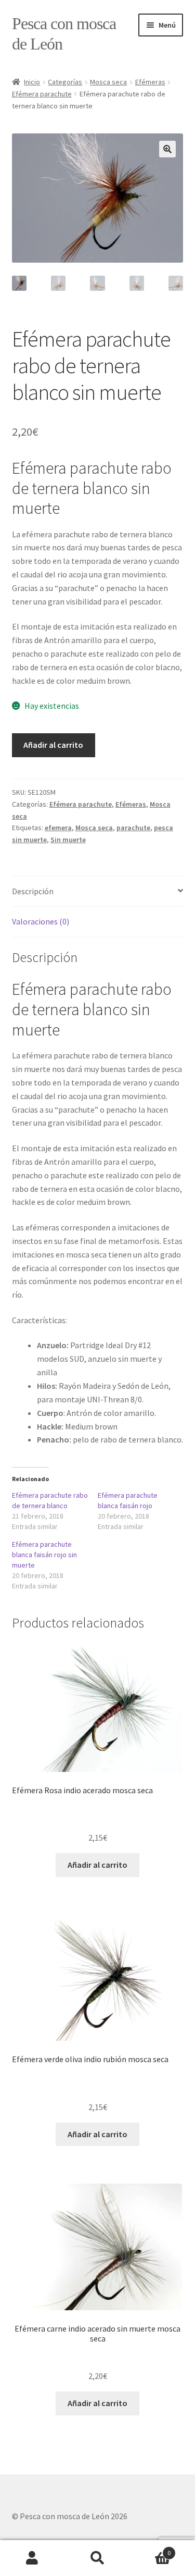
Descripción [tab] (33, 891)
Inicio (32, 82)
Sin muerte (68, 840)
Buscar (97, 2558)
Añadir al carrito (53, 745)
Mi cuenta (32, 2558)
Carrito (150, 2549)
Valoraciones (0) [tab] (41, 921)
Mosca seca (108, 82)
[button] (167, 149)
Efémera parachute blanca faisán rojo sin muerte (44, 1555)
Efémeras (150, 82)
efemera (58, 828)
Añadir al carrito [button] (97, 1865)
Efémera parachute (42, 94)
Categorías (65, 82)
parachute (133, 828)
